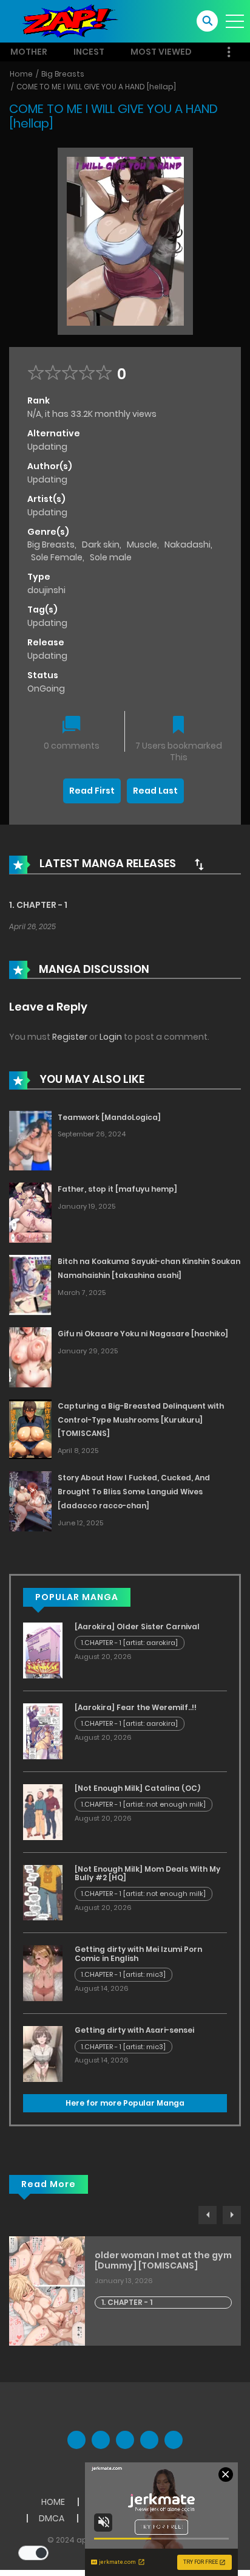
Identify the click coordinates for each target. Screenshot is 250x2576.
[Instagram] (174, 2440)
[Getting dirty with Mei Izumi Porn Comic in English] (43, 1973)
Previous (208, 2215)
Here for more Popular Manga (125, 2103)
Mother (29, 52)
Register (70, 1037)
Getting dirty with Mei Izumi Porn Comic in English (138, 1953)
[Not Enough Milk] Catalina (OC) (137, 1788)
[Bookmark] (178, 726)
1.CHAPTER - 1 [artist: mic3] (123, 1974)
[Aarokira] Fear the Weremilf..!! (136, 1707)
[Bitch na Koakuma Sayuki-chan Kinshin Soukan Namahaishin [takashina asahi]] (30, 1284)
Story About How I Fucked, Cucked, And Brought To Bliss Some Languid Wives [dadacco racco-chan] (134, 1492)
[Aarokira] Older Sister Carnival (137, 1626)
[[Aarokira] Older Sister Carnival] (43, 1650)
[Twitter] (101, 2440)
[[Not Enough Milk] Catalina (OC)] (43, 1812)
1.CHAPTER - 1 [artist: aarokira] (130, 1643)
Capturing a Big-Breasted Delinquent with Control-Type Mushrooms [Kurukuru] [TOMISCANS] (141, 1420)
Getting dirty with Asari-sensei (134, 2030)
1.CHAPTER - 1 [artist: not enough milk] (144, 1804)
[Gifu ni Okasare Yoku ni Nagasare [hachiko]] (30, 1356)
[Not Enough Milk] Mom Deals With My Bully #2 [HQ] (147, 1873)
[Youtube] (125, 2440)
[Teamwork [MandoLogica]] (30, 1140)
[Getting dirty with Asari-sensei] (43, 2053)
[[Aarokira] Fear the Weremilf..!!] (43, 1731)
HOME (53, 2502)
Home (21, 74)
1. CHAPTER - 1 (38, 905)
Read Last (155, 791)
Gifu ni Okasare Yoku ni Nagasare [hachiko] (143, 1334)
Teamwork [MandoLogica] (109, 1117)
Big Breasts (63, 74)
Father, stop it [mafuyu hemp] (117, 1189)
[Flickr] (149, 2440)
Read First (92, 791)
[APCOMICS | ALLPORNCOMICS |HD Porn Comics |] (67, 21)
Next (232, 2215)
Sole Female (57, 557)
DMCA (52, 2518)
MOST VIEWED (161, 52)
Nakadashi (187, 544)
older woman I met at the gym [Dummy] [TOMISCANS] (163, 2261)
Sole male (111, 557)
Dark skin (101, 544)
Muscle (142, 544)
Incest (89, 52)
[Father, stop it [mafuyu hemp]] (30, 1212)
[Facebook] (76, 2440)
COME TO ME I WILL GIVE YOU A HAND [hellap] (96, 87)
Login (111, 1037)
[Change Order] (199, 864)
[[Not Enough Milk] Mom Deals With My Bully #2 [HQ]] (43, 1892)
